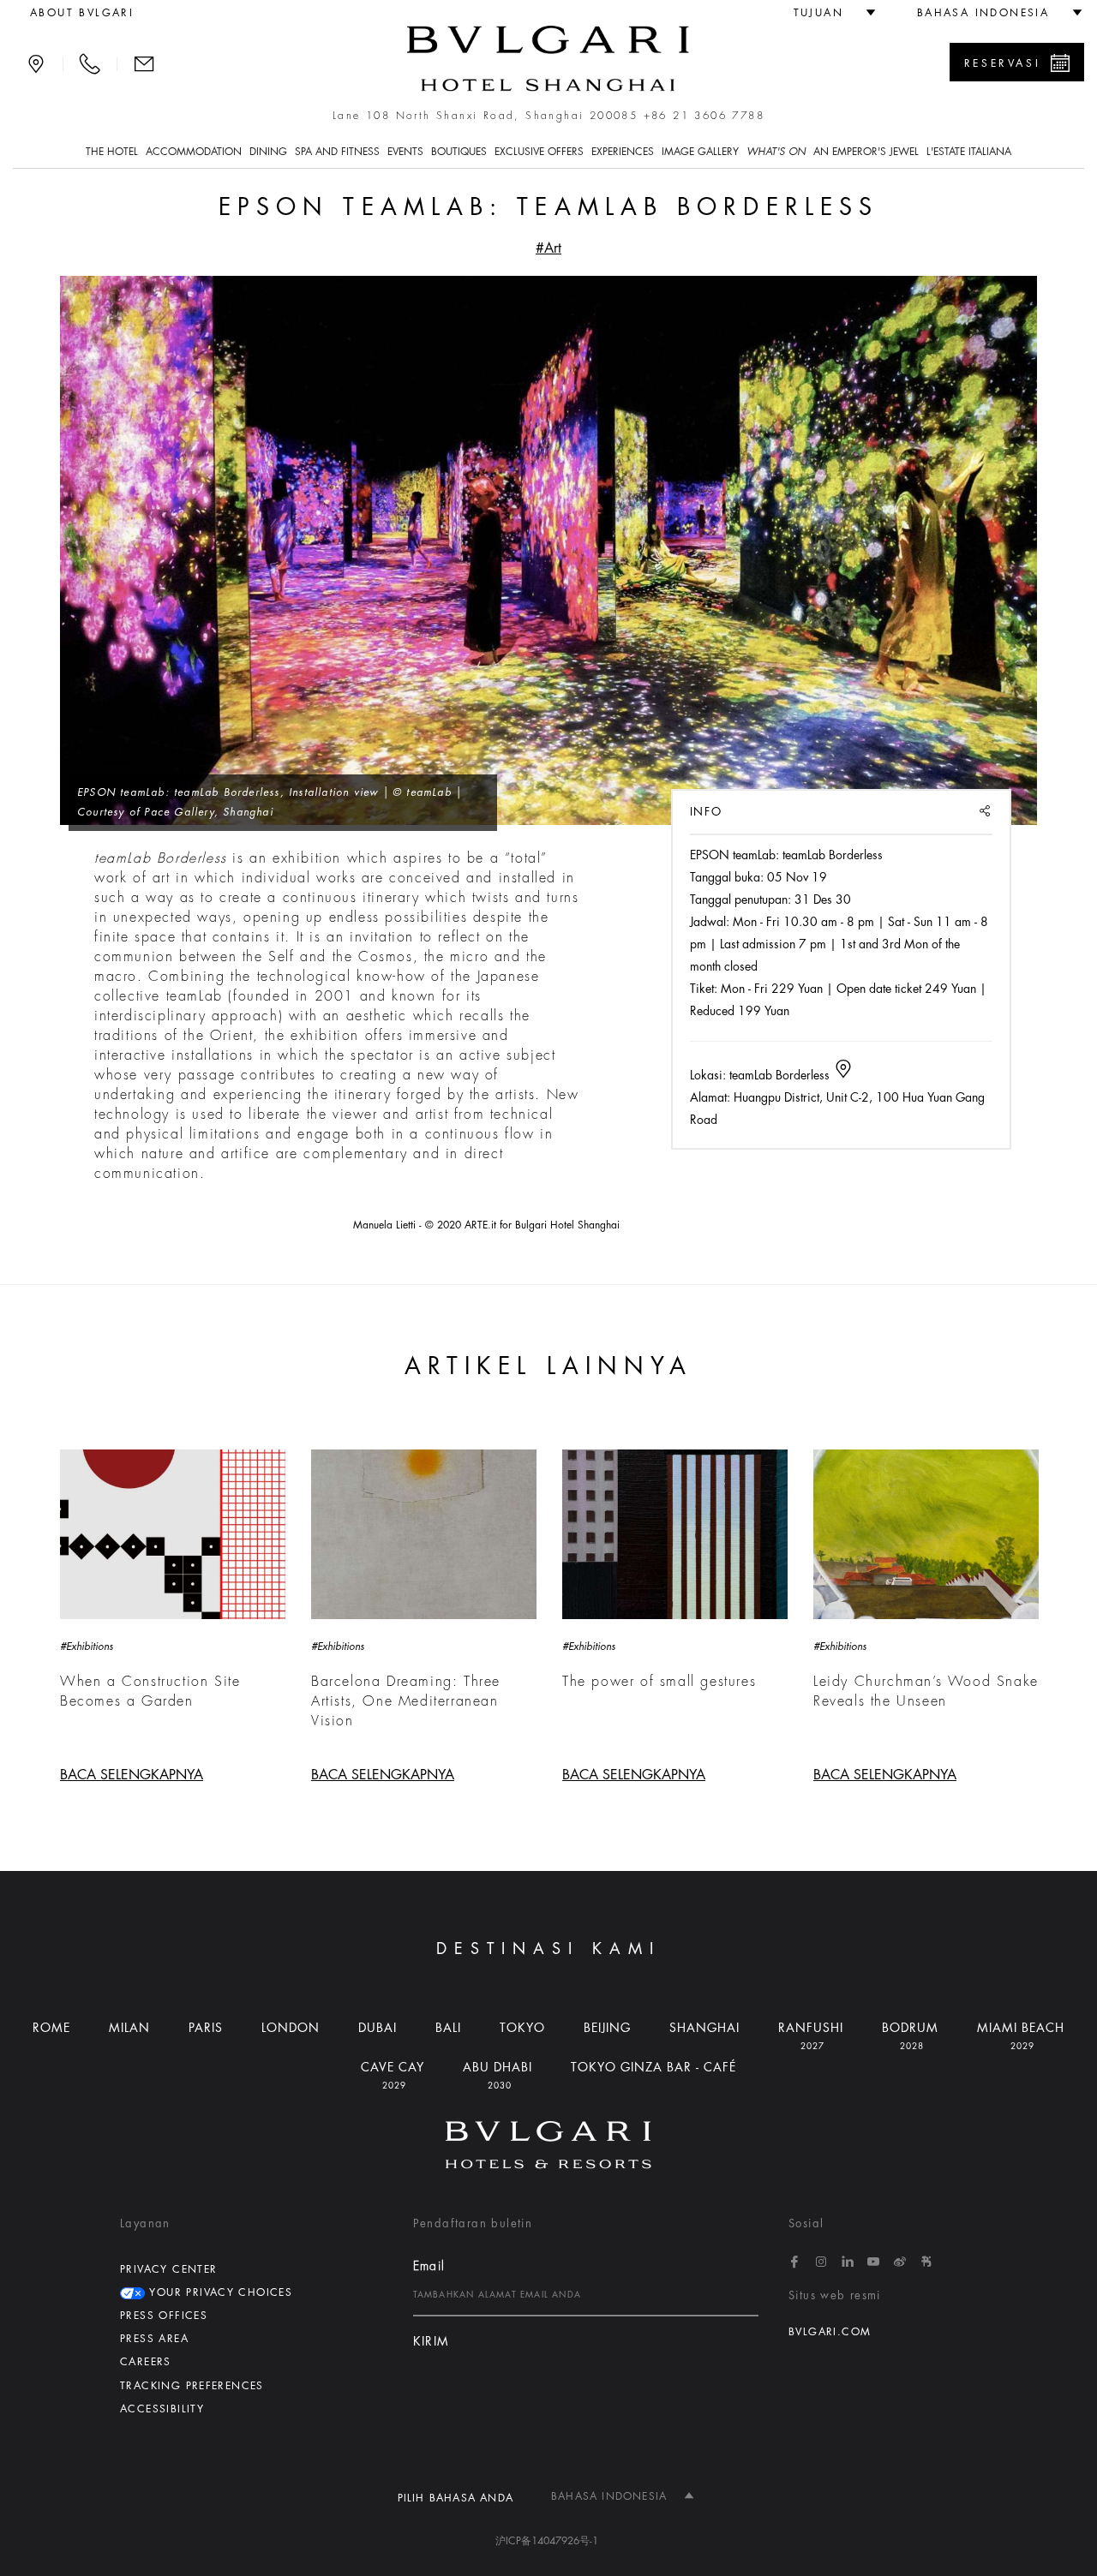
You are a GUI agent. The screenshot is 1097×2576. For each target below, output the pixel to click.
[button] (827, 13)
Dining (268, 152)
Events (405, 152)
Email (429, 2266)
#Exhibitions (87, 1647)
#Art (548, 248)
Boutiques (459, 152)
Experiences (623, 152)
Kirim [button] (431, 2342)
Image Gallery (700, 152)
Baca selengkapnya (132, 1775)
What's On (776, 152)
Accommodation (194, 152)
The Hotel (112, 152)
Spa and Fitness (337, 152)
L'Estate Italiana (969, 152)
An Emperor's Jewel (866, 152)
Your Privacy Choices (219, 2292)
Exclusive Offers (539, 152)
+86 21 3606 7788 (704, 116)
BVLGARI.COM (830, 2332)
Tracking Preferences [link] (192, 2386)
